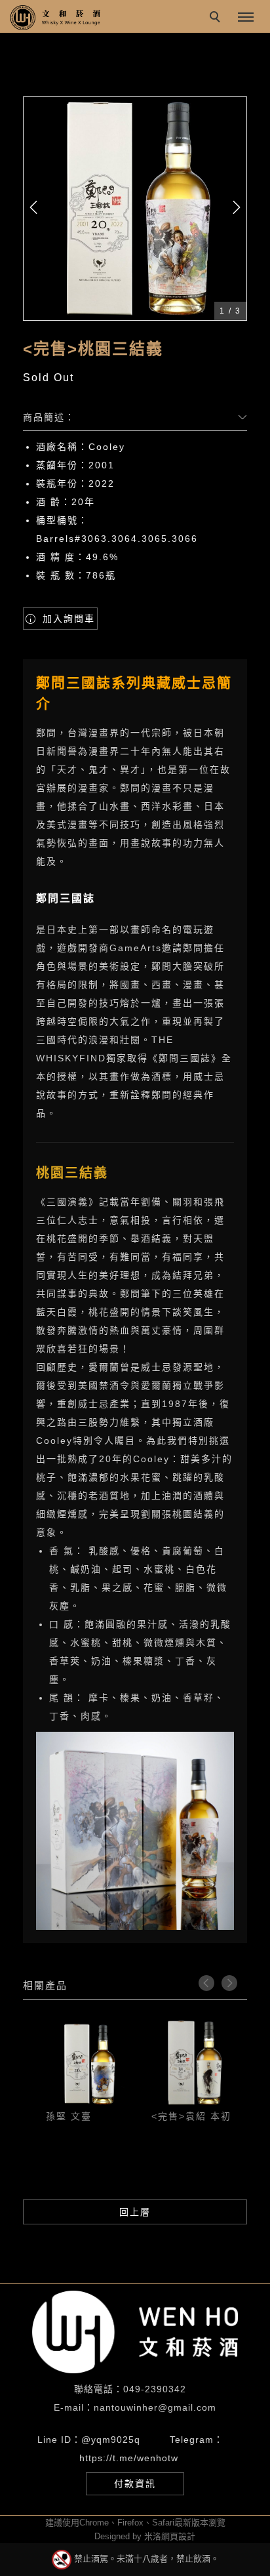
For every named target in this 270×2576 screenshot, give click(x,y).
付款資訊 (135, 2484)
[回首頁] (56, 18)
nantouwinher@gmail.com (155, 2407)
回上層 (135, 2212)
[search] (217, 18)
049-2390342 (155, 2389)
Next (229, 1983)
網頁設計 (178, 2536)
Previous (206, 1983)
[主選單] (246, 18)
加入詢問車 (67, 619)
